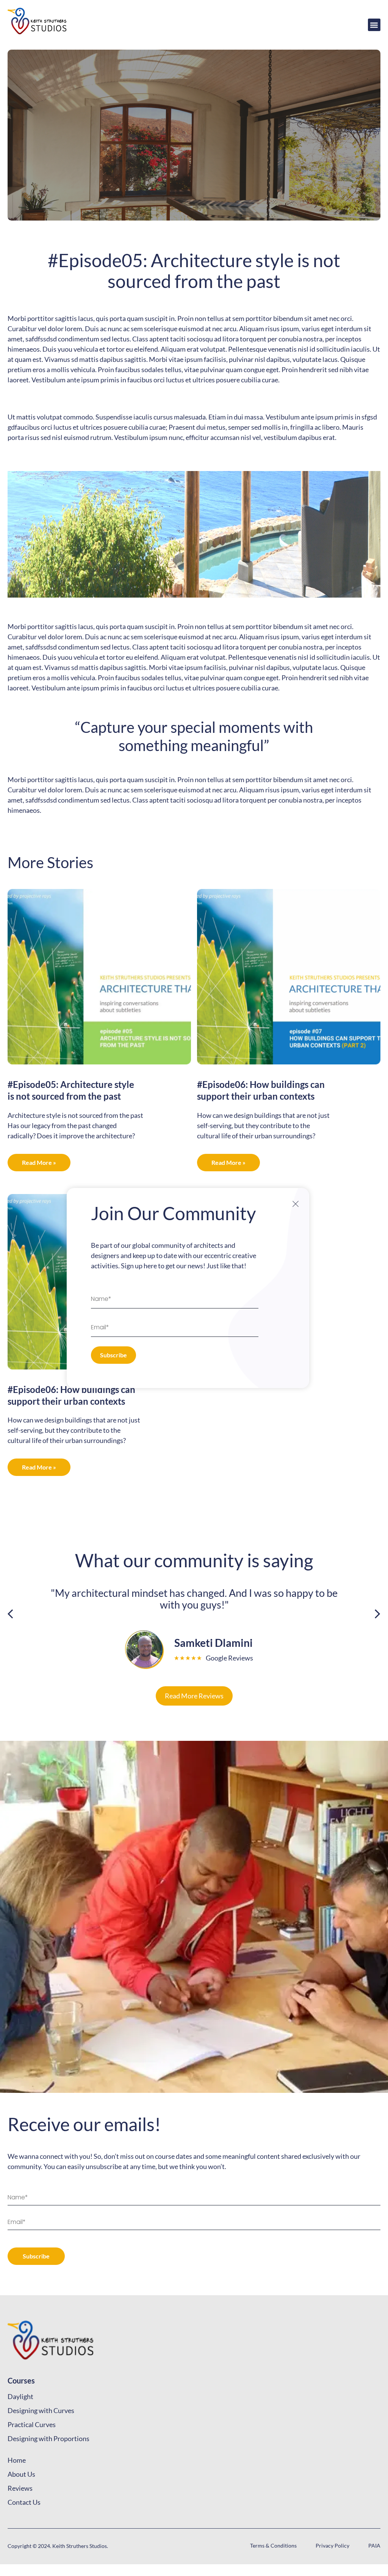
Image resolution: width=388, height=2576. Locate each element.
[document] (194, 1288)
